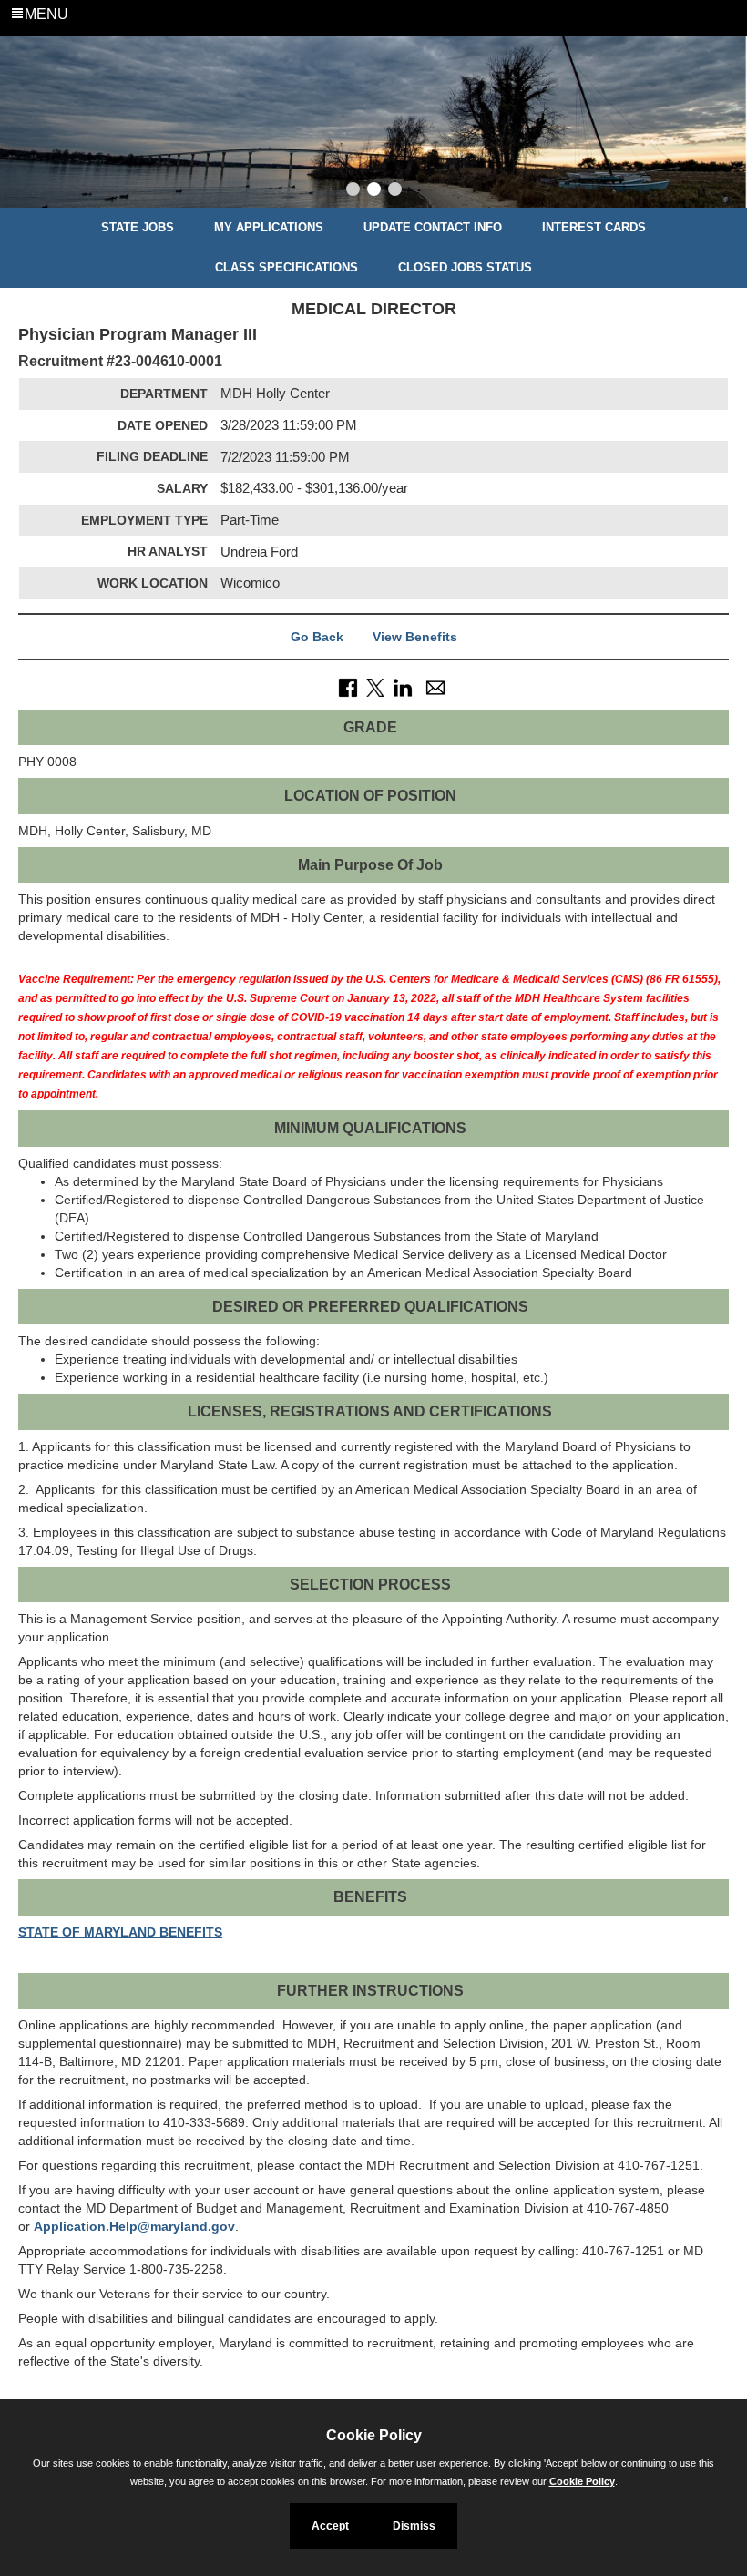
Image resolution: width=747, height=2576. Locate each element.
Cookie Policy (582, 2481)
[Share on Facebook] (348, 687)
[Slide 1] (353, 191)
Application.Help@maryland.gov (134, 2226)
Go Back (317, 637)
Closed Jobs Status (465, 267)
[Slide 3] (395, 191)
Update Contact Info (433, 227)
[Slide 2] (374, 191)
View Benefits (415, 637)
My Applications (269, 227)
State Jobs (138, 227)
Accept (330, 2526)
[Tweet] (375, 687)
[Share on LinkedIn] (403, 687)
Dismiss (414, 2526)
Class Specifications (287, 267)
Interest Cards (594, 227)
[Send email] (435, 687)
